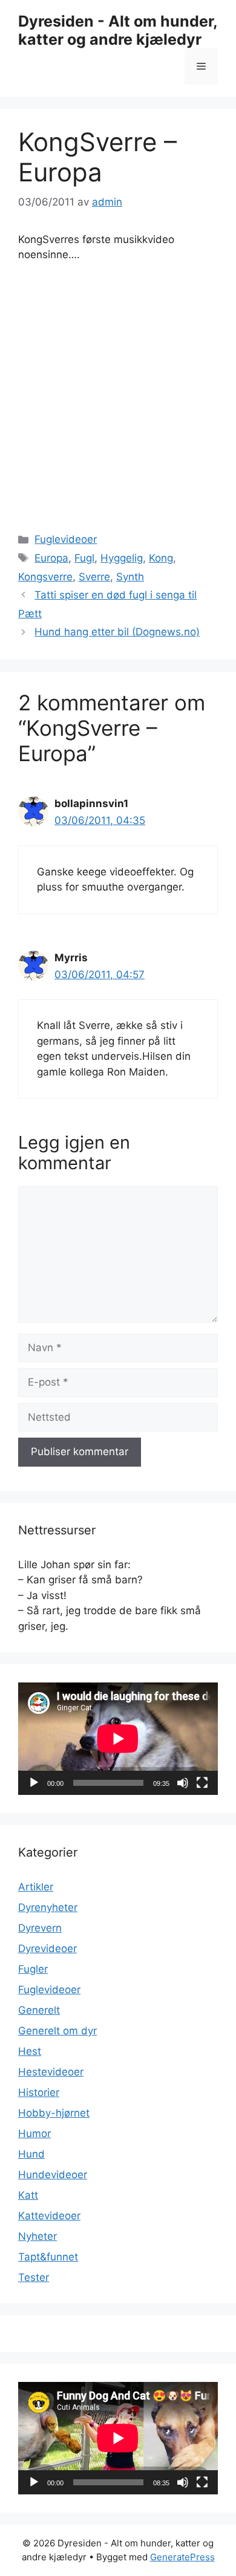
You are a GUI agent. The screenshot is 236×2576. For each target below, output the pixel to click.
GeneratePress (182, 2557)
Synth (130, 577)
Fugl (84, 558)
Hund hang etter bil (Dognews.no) (117, 632)
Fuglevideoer (66, 539)
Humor (34, 2133)
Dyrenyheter (48, 1907)
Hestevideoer (51, 2072)
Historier (39, 2092)
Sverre (94, 577)
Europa (51, 558)
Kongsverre (45, 577)
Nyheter (38, 2236)
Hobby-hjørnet (54, 2113)
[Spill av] (34, 1783)
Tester (34, 2277)
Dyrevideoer (48, 1948)
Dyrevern (40, 1928)
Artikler (36, 1887)
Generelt (39, 2010)
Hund (31, 2154)
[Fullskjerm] (202, 1783)
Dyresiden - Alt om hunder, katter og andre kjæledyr (118, 30)
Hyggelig (122, 558)
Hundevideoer (53, 2175)
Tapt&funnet (48, 2257)
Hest (30, 2051)
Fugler (33, 1969)
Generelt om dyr (57, 2031)
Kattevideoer (49, 2216)
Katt (28, 2195)
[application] (118, 1739)
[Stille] (183, 1783)
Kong (161, 558)
